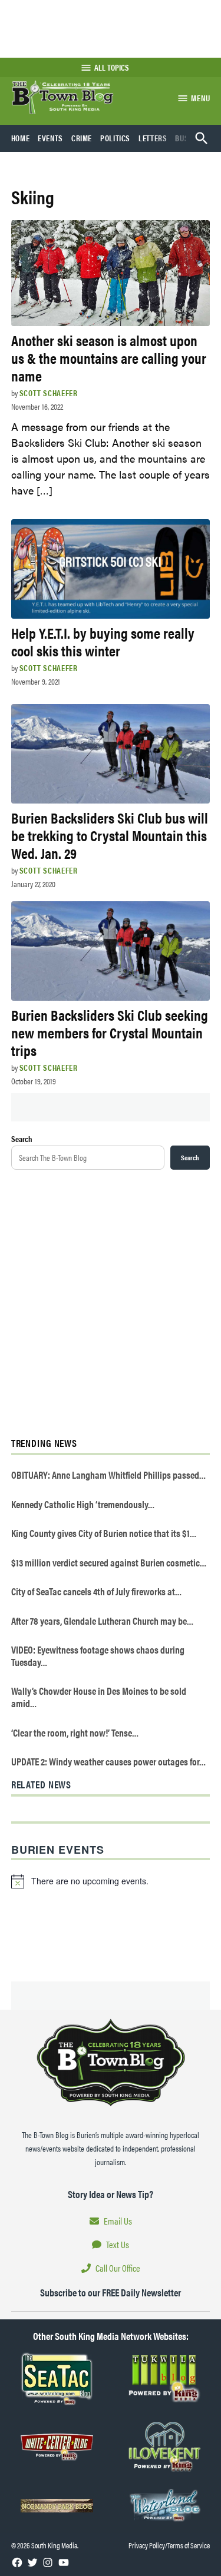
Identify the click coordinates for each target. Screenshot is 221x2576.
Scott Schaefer (49, 393)
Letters (153, 138)
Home (21, 138)
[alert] (111, 1881)
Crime (82, 138)
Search (22, 1138)
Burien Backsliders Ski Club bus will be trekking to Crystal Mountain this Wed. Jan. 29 (110, 835)
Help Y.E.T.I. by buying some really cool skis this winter (103, 641)
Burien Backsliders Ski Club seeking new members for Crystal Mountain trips (110, 1032)
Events (50, 138)
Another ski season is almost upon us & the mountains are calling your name (109, 358)
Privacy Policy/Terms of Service (169, 2545)
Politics (115, 138)
